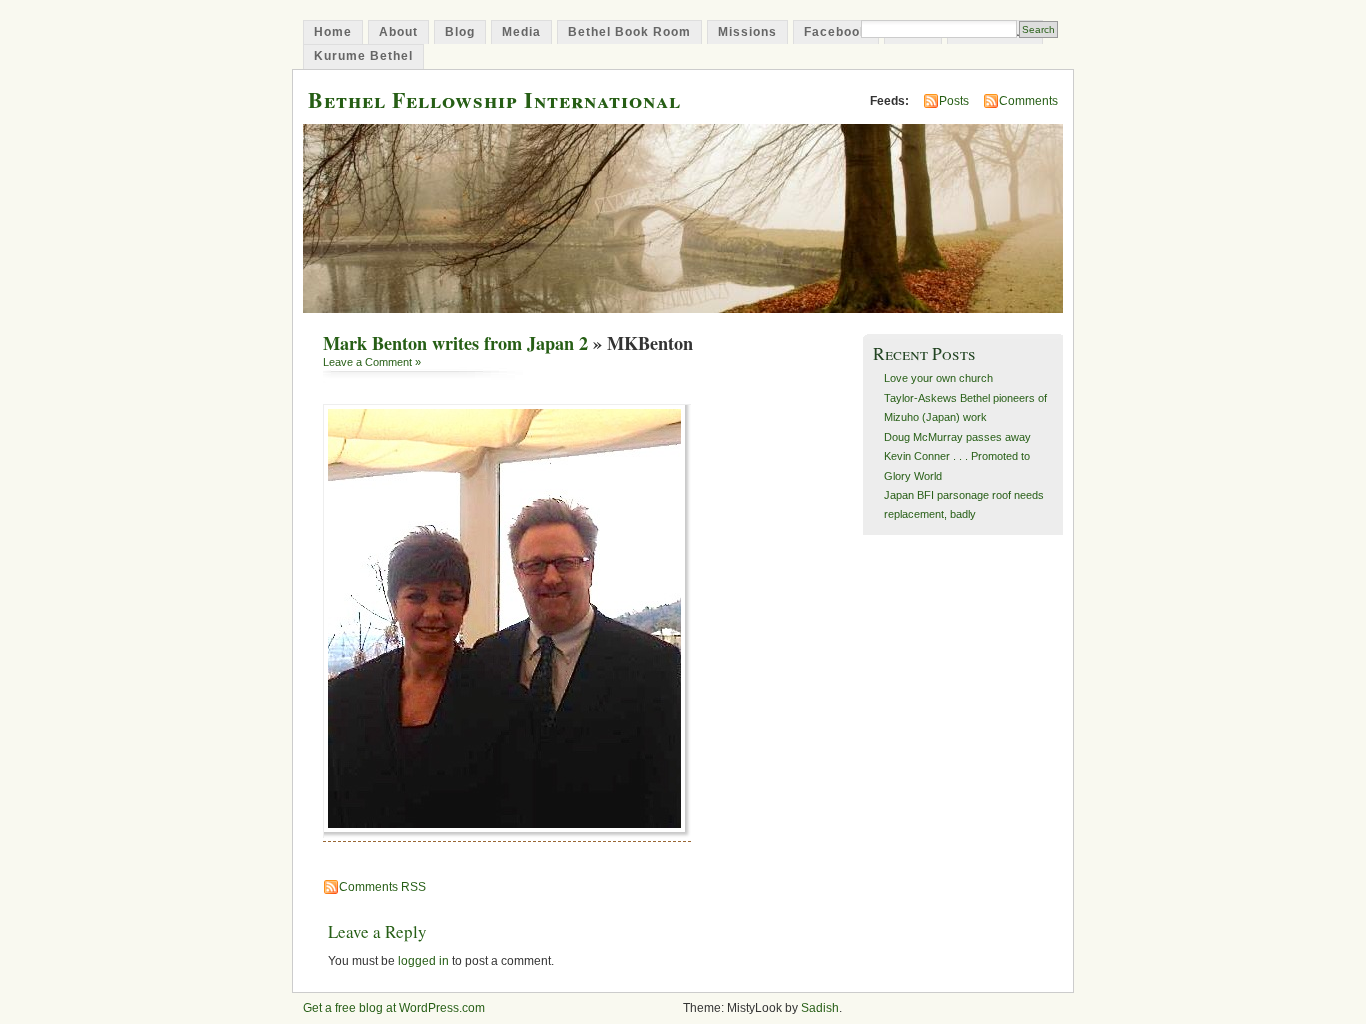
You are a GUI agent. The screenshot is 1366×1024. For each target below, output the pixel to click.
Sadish (820, 1008)
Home (333, 32)
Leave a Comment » (372, 362)
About (398, 32)
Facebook (836, 32)
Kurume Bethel (363, 56)
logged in (423, 961)
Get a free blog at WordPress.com (394, 1008)
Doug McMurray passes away (957, 437)
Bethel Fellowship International (494, 99)
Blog (460, 32)
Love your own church (938, 378)
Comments (1028, 101)
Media (521, 32)
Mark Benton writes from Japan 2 (455, 343)
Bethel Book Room (629, 32)
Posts (954, 101)
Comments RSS (382, 887)
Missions (747, 32)
